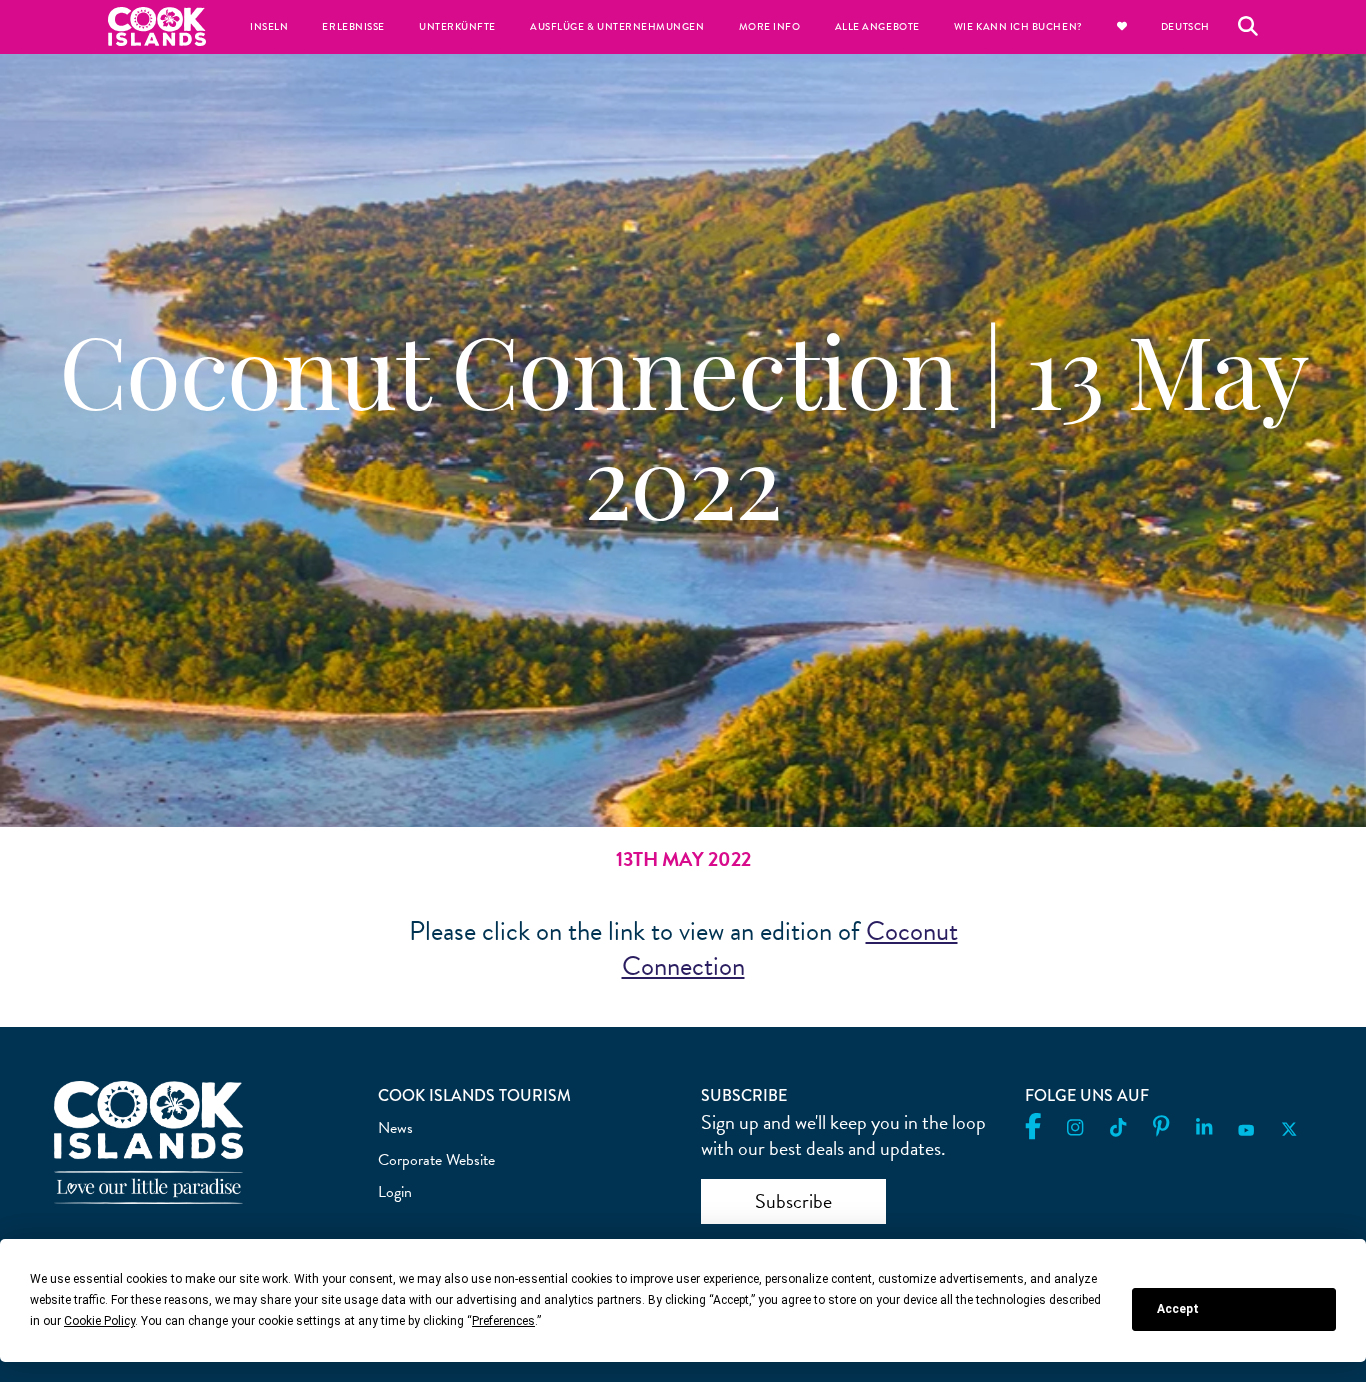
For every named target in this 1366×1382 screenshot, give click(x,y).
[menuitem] (1122, 27)
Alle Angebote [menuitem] (877, 27)
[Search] (1248, 27)
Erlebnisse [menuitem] (353, 27)
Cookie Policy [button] (99, 1321)
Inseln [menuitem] (269, 27)
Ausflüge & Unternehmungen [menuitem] (617, 27)
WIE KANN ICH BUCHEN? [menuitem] (1018, 27)
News (395, 1128)
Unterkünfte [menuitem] (457, 27)
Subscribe (793, 1201)
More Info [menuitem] (770, 27)
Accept (1178, 1309)
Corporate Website (436, 1160)
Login (395, 1192)
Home (157, 26)
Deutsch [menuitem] (1185, 27)
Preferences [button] (503, 1321)
